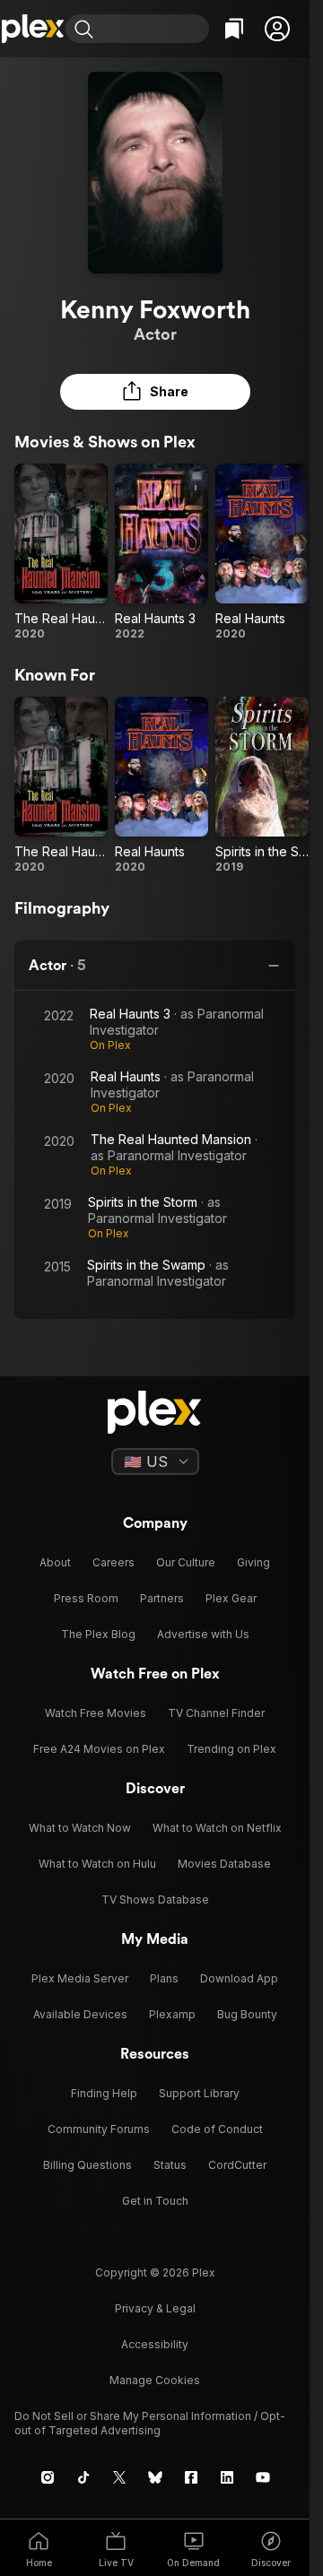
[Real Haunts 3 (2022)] (161, 552)
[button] (277, 29)
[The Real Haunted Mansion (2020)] (61, 552)
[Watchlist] (234, 29)
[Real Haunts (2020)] (262, 552)
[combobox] (153, 29)
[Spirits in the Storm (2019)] (262, 785)
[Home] (33, 29)
